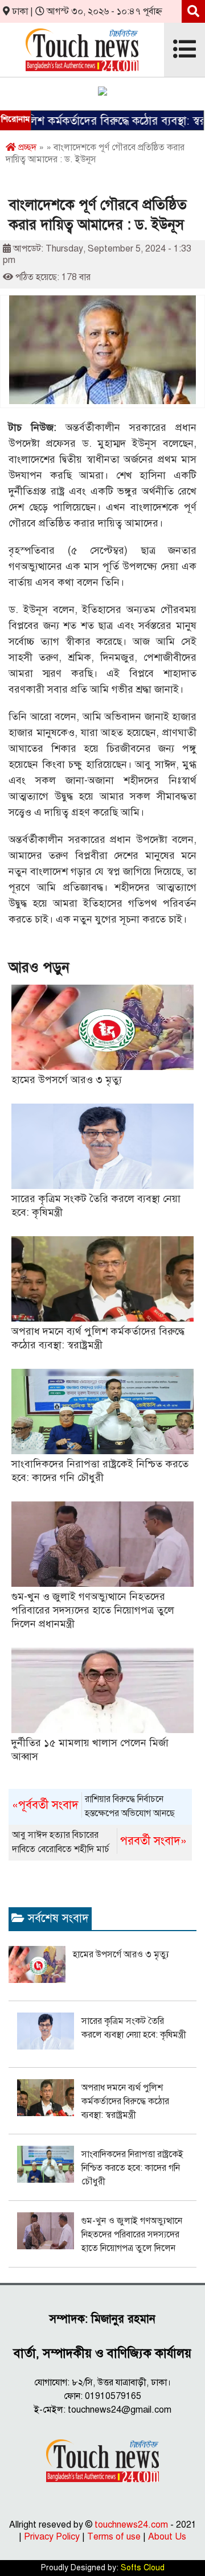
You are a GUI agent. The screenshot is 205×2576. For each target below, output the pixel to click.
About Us (167, 2537)
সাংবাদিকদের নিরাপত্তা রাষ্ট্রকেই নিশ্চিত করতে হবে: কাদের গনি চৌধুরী (132, 2168)
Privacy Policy (52, 2537)
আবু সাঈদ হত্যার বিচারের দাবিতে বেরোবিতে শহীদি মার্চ (99, 1842)
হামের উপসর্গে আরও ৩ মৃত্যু (67, 1080)
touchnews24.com (131, 2525)
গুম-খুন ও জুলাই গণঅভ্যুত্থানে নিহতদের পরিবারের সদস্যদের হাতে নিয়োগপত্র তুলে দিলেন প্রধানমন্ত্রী (93, 1610)
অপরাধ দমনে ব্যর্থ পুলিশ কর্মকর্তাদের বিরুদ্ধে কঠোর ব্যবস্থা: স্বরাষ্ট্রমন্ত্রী (125, 2101)
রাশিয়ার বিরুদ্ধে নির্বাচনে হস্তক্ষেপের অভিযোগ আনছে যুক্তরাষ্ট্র (93, 1807)
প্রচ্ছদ (26, 147)
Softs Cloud (143, 2568)
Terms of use (114, 2537)
